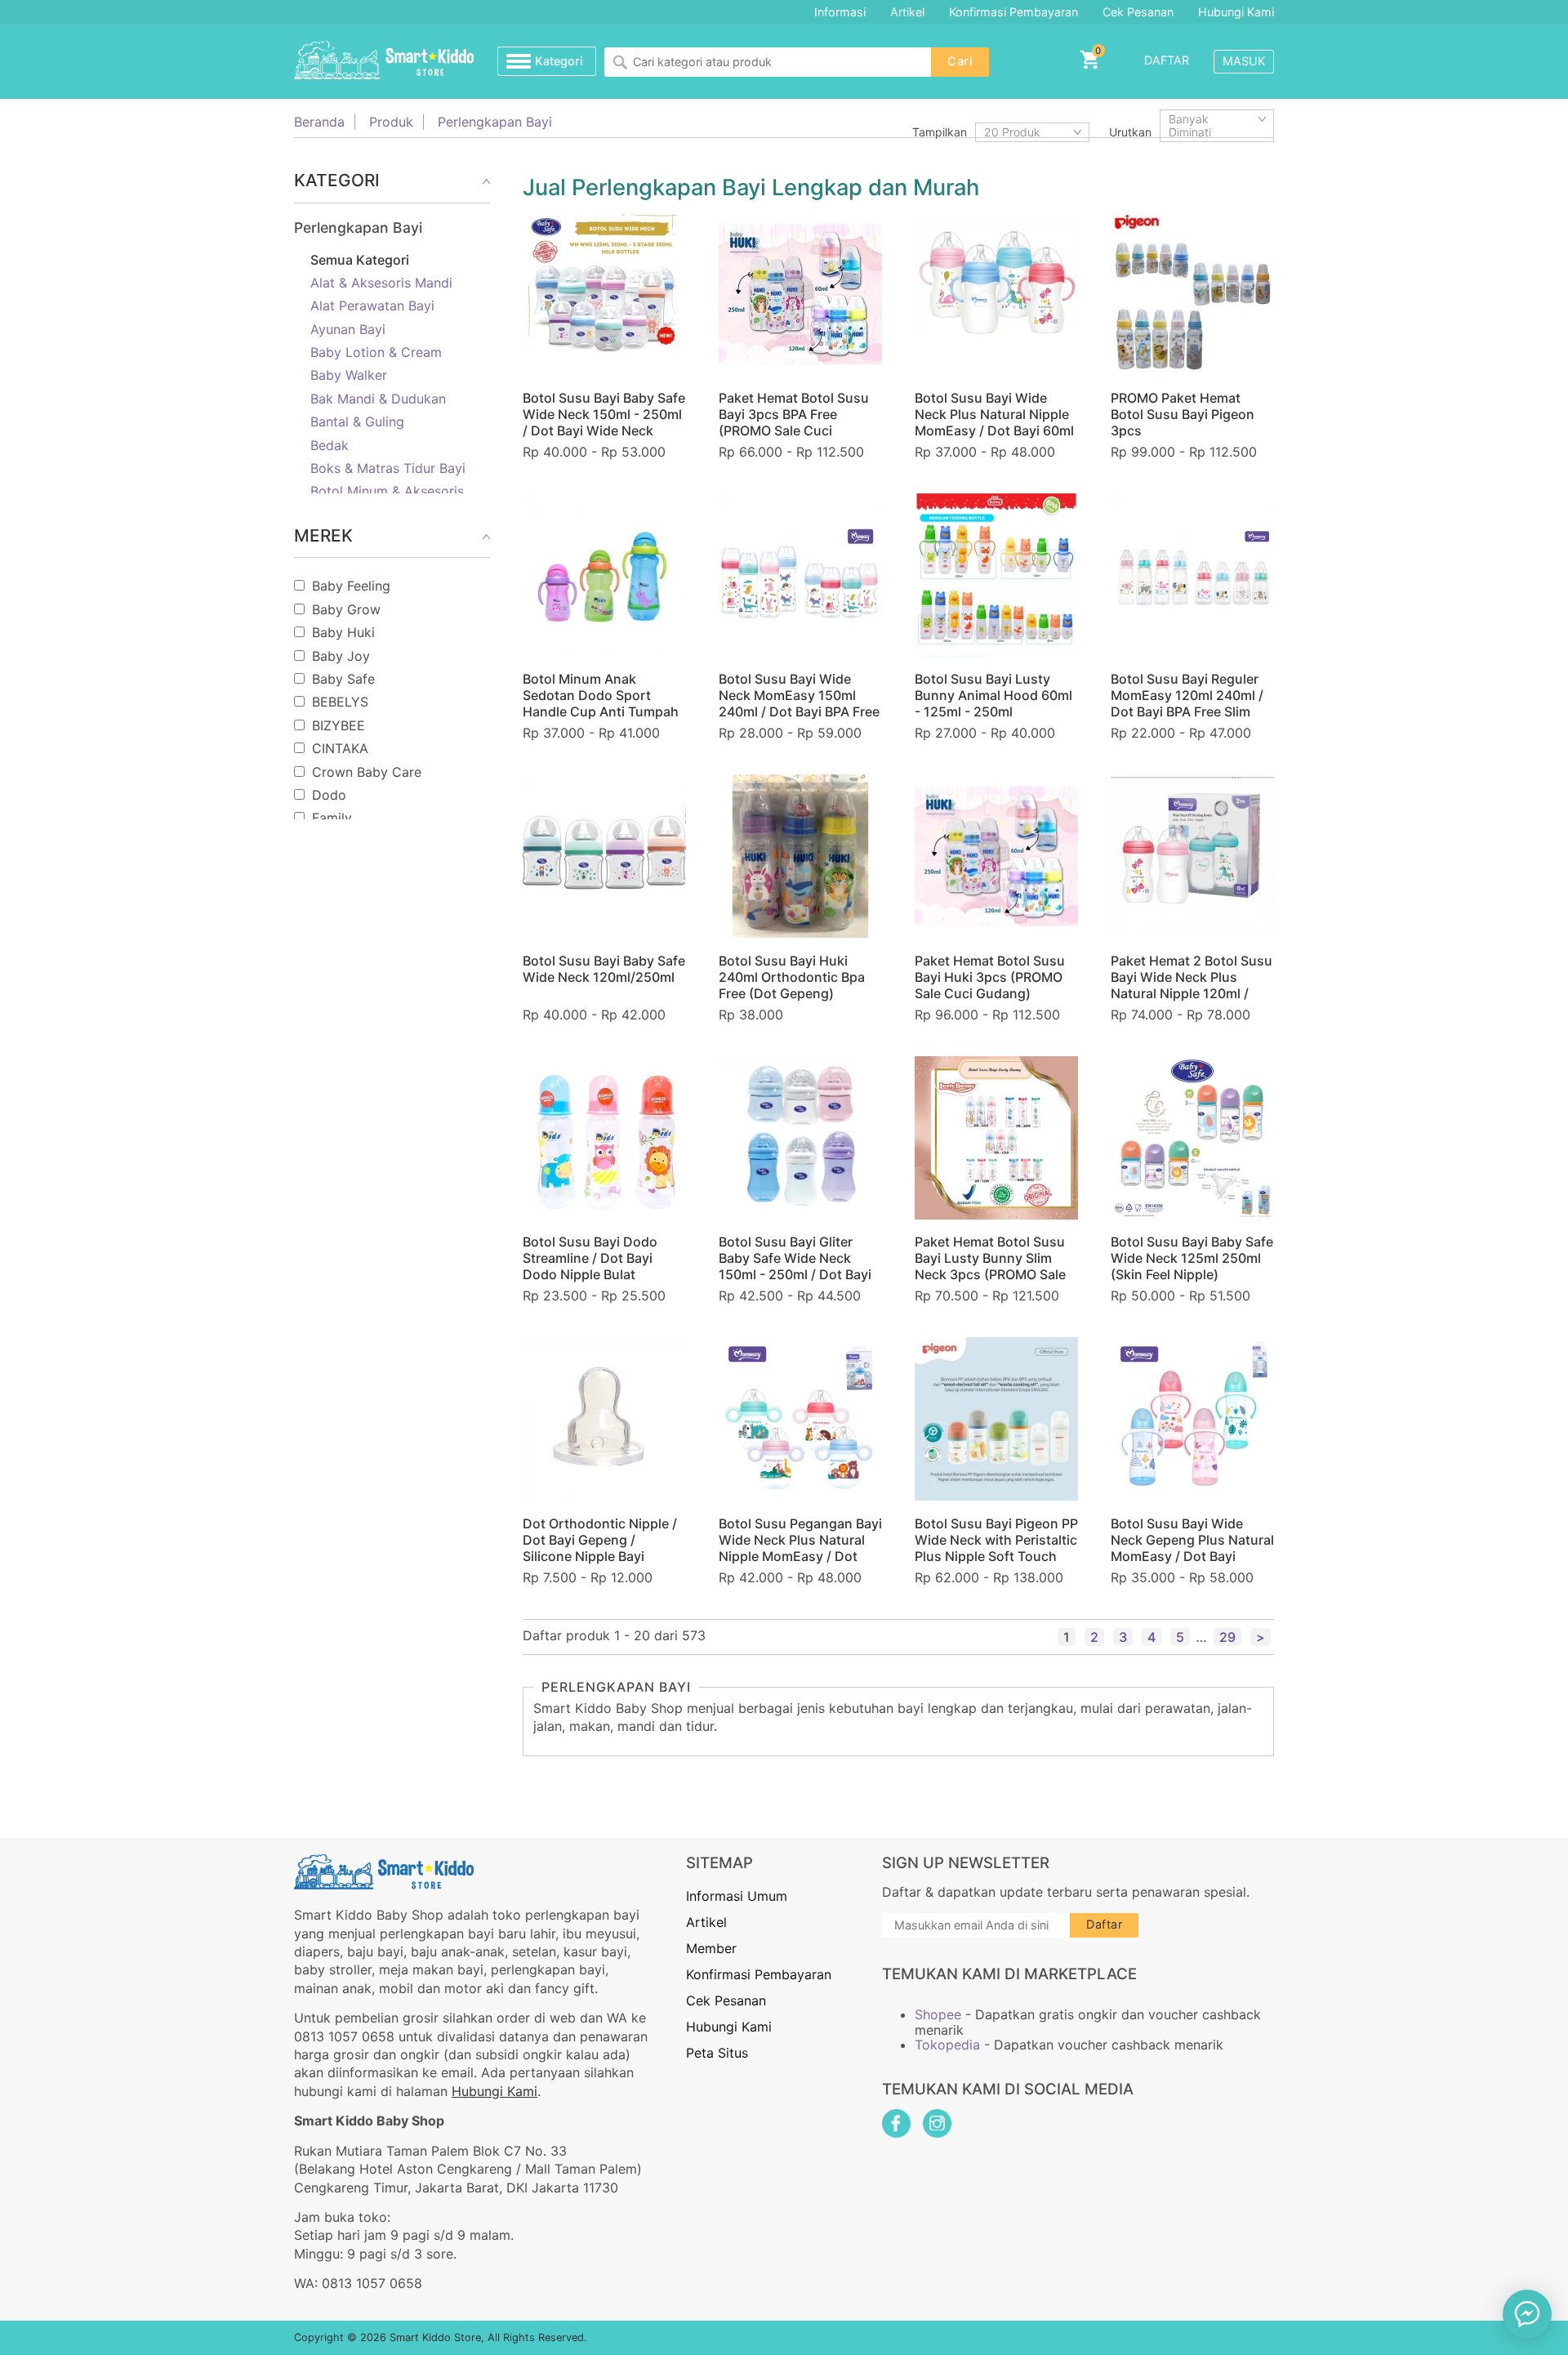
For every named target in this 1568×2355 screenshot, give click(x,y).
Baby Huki (343, 632)
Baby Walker (349, 375)
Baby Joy (341, 656)
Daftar (1167, 60)
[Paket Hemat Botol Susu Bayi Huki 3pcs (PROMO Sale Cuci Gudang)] (996, 856)
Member (711, 1948)
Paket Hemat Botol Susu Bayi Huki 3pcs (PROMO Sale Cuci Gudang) (990, 977)
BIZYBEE (339, 725)
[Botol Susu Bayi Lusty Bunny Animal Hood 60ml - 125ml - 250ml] (996, 575)
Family (332, 818)
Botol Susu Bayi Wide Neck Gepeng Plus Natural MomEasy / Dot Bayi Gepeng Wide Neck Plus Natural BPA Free (1192, 1556)
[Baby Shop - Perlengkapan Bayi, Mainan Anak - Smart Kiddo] (384, 61)
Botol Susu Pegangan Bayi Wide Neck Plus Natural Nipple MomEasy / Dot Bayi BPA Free (800, 1548)
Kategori (559, 61)
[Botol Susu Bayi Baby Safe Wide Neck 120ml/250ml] (604, 856)
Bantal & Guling (357, 421)
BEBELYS (340, 702)
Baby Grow (346, 609)
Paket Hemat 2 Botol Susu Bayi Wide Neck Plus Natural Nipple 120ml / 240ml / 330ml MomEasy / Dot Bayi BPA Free (1192, 993)
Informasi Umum (737, 1896)
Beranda (319, 122)
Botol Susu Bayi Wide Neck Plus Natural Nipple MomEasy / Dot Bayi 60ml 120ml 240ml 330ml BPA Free (994, 430)
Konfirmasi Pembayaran (1013, 12)
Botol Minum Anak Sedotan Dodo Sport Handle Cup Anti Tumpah (601, 695)
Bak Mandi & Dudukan (378, 399)
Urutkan (1130, 132)
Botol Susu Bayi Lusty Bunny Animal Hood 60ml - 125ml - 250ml (993, 695)
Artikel (907, 12)
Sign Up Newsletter (966, 1863)
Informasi (840, 12)
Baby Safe (343, 679)
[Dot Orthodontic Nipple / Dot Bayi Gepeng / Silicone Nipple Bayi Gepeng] (604, 1419)
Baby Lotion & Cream (376, 352)
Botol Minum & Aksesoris (387, 491)
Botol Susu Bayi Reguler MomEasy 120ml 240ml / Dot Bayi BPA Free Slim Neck (1187, 703)
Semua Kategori (360, 260)
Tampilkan (940, 132)
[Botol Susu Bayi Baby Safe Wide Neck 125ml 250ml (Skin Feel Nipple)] (1192, 1138)
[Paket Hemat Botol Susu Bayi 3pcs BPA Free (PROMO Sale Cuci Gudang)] (800, 294)
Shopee (938, 2014)
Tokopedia (947, 2045)
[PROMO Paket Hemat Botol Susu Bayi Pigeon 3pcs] (1192, 294)
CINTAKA (340, 748)
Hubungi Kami (1236, 12)
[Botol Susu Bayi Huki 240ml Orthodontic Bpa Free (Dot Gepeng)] (800, 856)
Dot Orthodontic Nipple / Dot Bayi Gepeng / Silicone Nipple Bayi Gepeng (600, 1548)
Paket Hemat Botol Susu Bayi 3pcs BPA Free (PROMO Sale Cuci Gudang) (794, 422)
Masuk (1244, 61)
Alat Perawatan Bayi (372, 306)
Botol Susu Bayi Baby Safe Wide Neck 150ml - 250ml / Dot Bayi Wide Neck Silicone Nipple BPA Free (604, 422)
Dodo (329, 795)
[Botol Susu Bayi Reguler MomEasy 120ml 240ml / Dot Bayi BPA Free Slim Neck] (1192, 575)
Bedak (330, 445)
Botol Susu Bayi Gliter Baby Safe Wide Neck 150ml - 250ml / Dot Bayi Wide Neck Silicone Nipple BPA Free (800, 1274)
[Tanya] (1527, 2314)
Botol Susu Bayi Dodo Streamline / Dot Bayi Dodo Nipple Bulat (590, 1258)
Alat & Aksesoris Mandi (381, 283)
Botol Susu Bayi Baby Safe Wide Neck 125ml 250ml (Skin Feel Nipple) (1192, 1258)
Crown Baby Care (367, 772)
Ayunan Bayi (348, 329)
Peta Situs (717, 2053)
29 (1227, 1637)
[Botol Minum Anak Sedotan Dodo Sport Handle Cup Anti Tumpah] (604, 575)
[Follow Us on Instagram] (937, 2123)
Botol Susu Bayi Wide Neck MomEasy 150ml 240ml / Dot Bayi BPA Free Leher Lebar (799, 703)
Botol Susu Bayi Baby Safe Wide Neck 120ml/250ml (604, 969)
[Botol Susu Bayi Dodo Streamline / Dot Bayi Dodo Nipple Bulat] (604, 1138)
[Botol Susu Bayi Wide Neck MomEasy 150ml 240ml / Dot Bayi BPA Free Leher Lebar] (800, 575)
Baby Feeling (351, 586)
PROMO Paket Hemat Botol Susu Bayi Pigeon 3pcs (1183, 414)
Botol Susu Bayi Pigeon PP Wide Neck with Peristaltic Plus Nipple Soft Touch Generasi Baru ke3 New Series (996, 1556)
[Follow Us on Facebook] (896, 2123)
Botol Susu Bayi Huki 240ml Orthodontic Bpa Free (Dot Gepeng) (792, 977)
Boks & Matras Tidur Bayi (388, 468)
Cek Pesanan (1138, 12)
